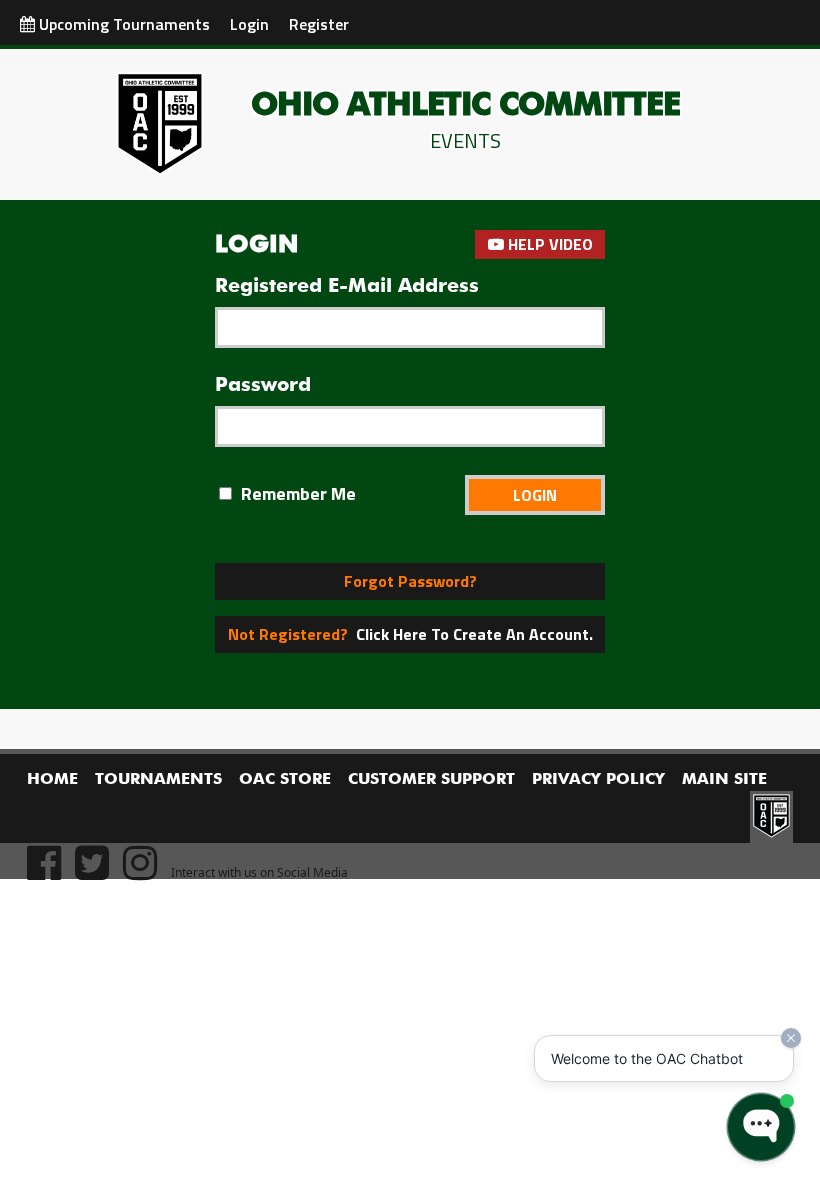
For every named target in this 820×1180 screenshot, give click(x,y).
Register (319, 24)
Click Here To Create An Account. (410, 634)
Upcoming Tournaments (122, 24)
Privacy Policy (598, 780)
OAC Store (285, 780)
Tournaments (158, 780)
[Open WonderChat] (761, 1127)
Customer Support (431, 780)
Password (263, 385)
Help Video (548, 244)
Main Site (724, 780)
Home (52, 780)
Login (249, 24)
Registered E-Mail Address (347, 286)
